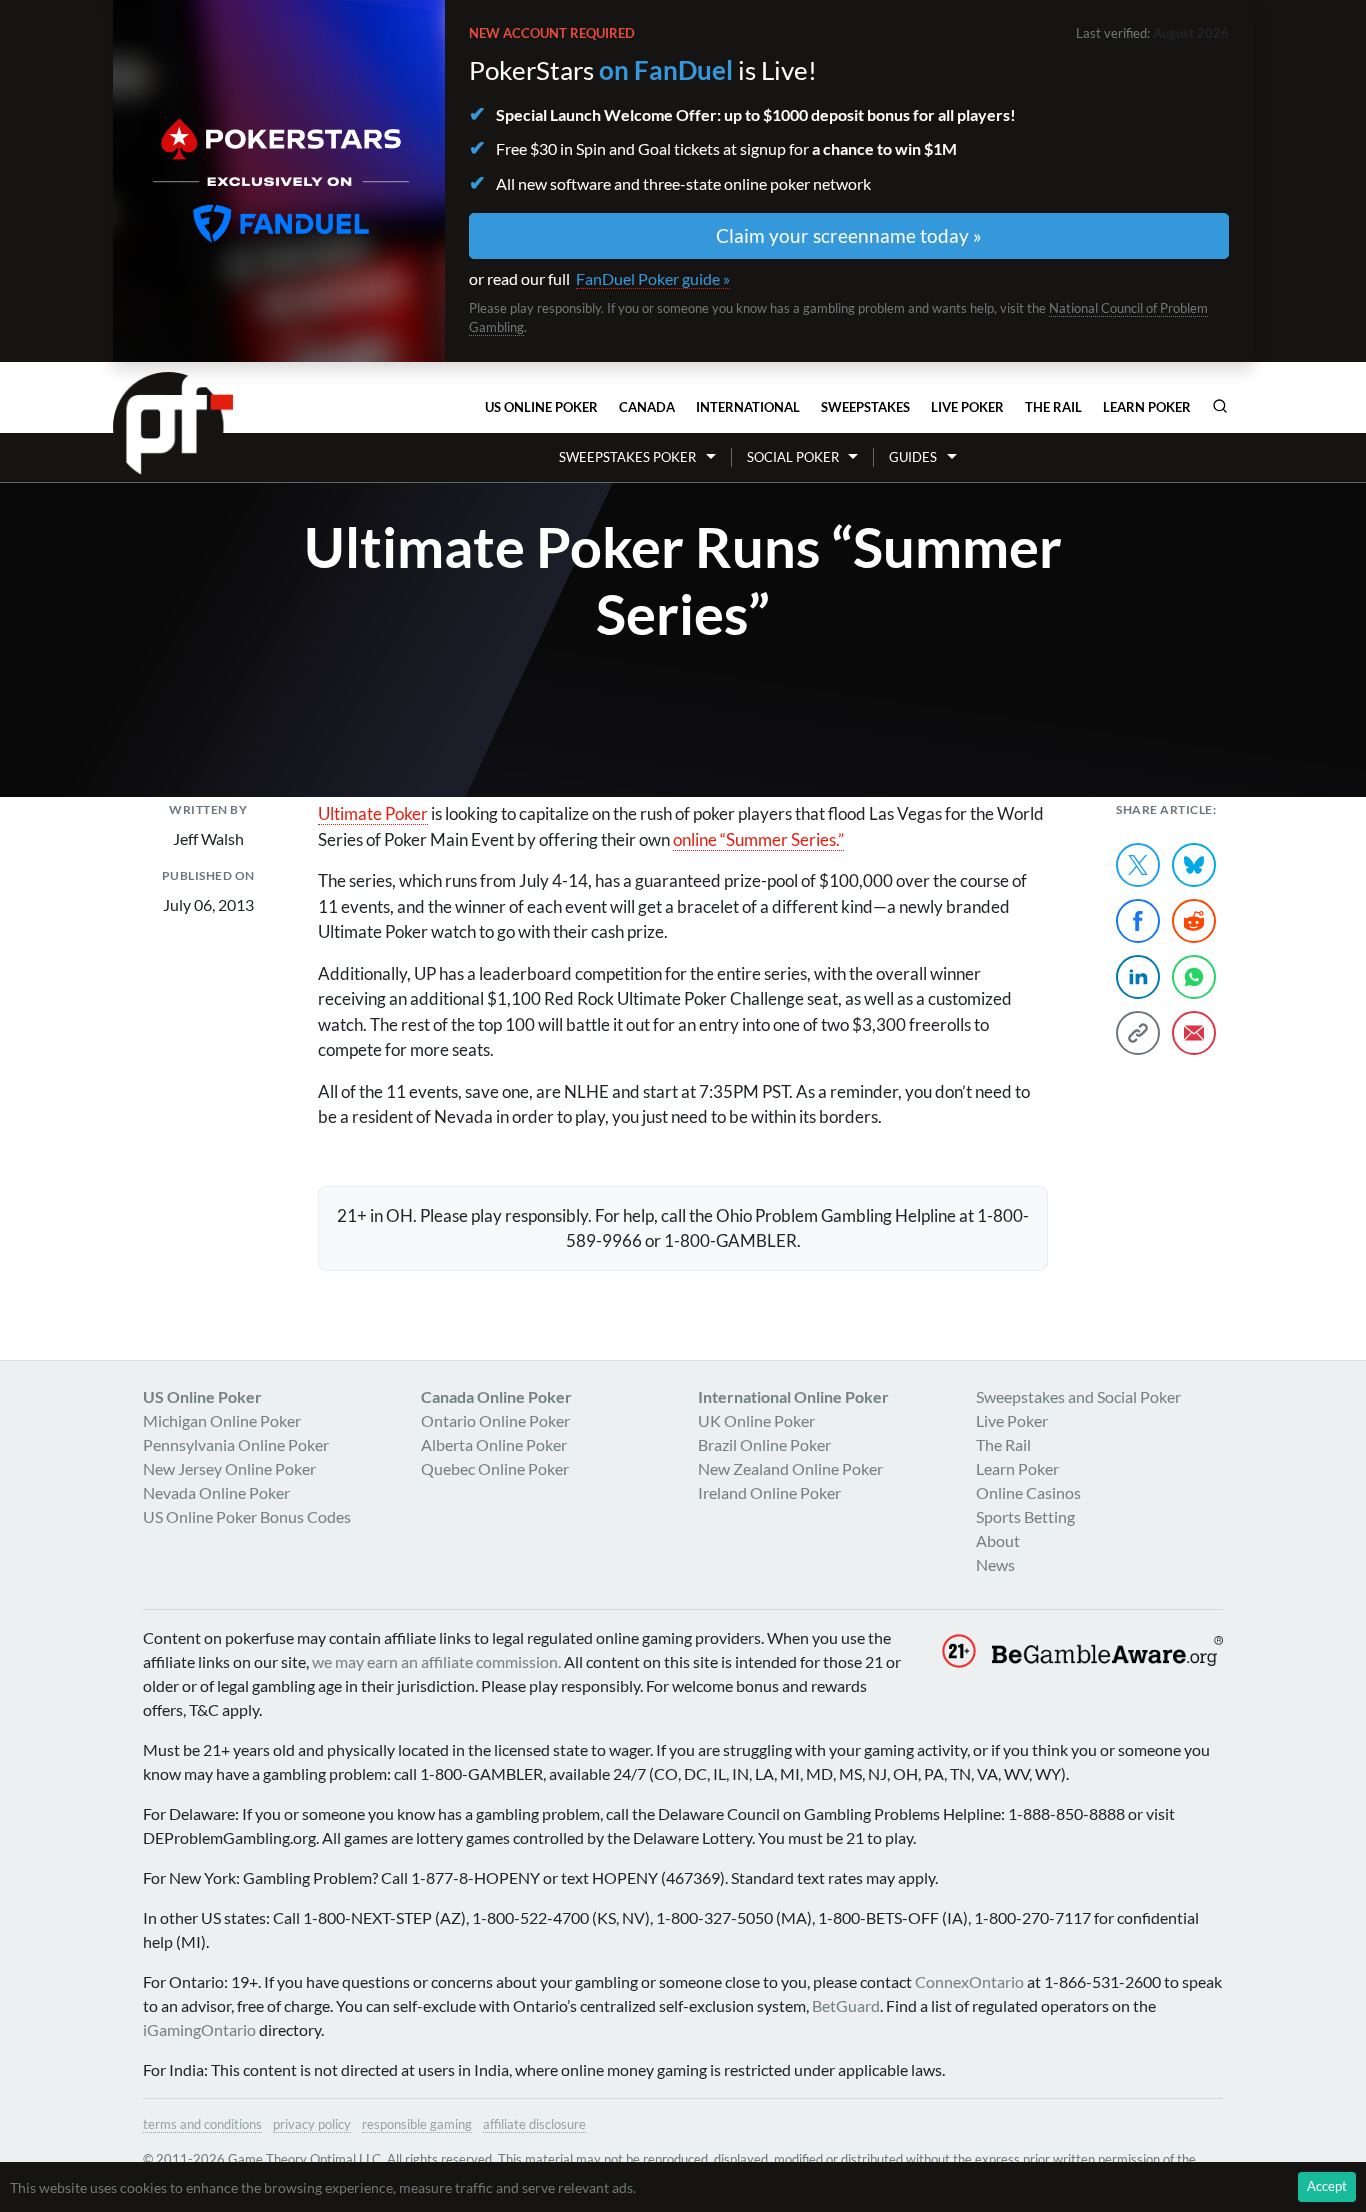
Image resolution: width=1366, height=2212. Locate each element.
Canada (647, 407)
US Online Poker (541, 407)
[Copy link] (1138, 1033)
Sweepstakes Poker (627, 457)
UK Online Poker (756, 1420)
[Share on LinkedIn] (1138, 977)
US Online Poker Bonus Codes (247, 1516)
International (748, 407)
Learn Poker (1147, 407)
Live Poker (967, 407)
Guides (913, 457)
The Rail (1053, 407)
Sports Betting (1025, 1516)
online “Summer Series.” (758, 839)
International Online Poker (793, 1396)
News (995, 1564)
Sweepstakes (865, 407)
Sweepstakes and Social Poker (1078, 1396)
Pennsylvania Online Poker (236, 1444)
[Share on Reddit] (1194, 921)
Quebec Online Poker (495, 1468)
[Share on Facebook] (1138, 921)
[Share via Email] (1194, 1033)
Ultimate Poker (373, 813)
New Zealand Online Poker (790, 1468)
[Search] (1220, 406)
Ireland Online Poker (769, 1492)
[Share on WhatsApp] (1194, 977)
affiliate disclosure (534, 2124)
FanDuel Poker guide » (653, 278)
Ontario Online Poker (495, 1420)
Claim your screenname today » (849, 235)
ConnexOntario (969, 1981)
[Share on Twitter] (1138, 865)
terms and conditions (202, 2124)
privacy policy (312, 2124)
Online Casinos (1028, 1492)
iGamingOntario (199, 2029)
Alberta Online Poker (494, 1444)
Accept (1327, 2186)
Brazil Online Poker (764, 1444)
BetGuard (846, 2005)
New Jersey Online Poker (229, 1468)
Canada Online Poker (496, 1396)
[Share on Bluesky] (1194, 865)
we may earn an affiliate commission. (436, 1661)
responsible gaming (417, 2124)
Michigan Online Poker (222, 1420)
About (998, 1540)
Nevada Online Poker (216, 1492)
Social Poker (793, 457)
